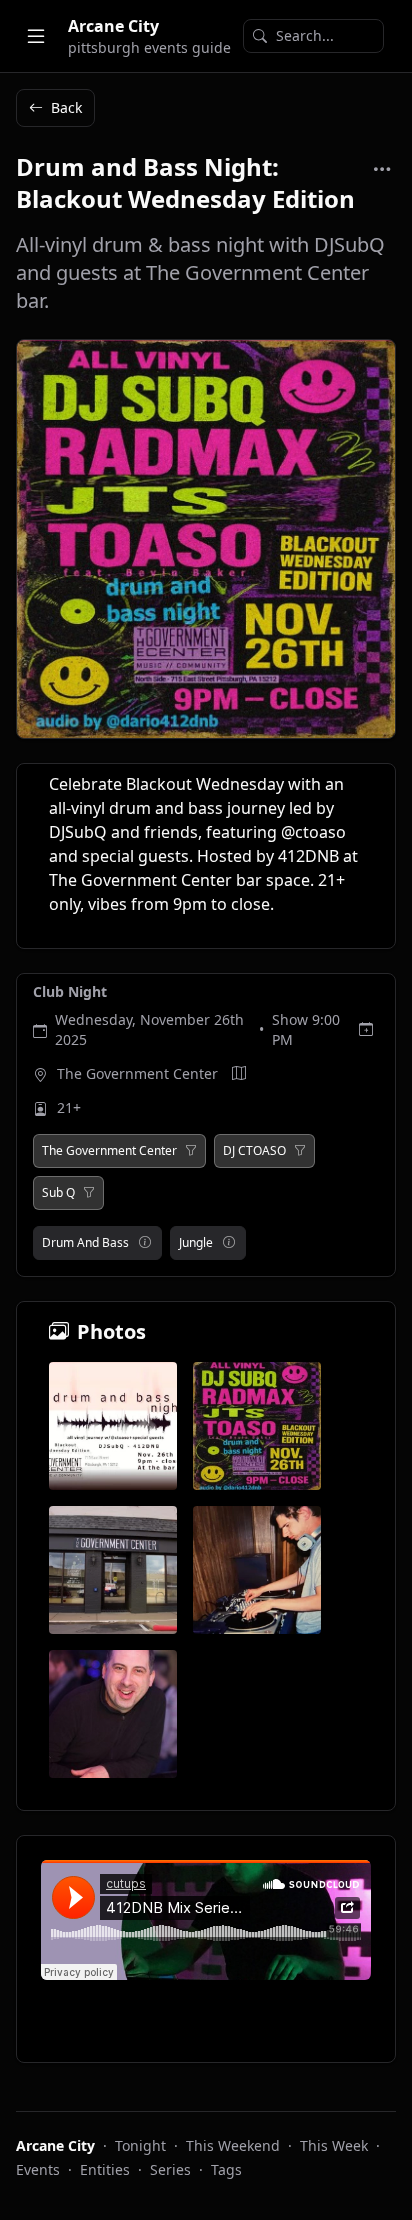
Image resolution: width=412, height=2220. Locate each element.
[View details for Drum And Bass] (145, 1243)
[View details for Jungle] (229, 1243)
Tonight (140, 2145)
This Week (334, 2145)
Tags (226, 2169)
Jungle (196, 1242)
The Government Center (137, 1073)
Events (38, 2169)
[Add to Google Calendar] (366, 1030)
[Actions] (382, 169)
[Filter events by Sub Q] (89, 1193)
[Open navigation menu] (36, 36)
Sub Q (58, 1193)
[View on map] (239, 1074)
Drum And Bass (85, 1242)
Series (170, 2169)
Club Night (70, 991)
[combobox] (313, 36)
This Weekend (233, 2145)
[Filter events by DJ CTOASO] (300, 1151)
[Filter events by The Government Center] (191, 1151)
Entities (105, 2169)
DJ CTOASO (254, 1151)
